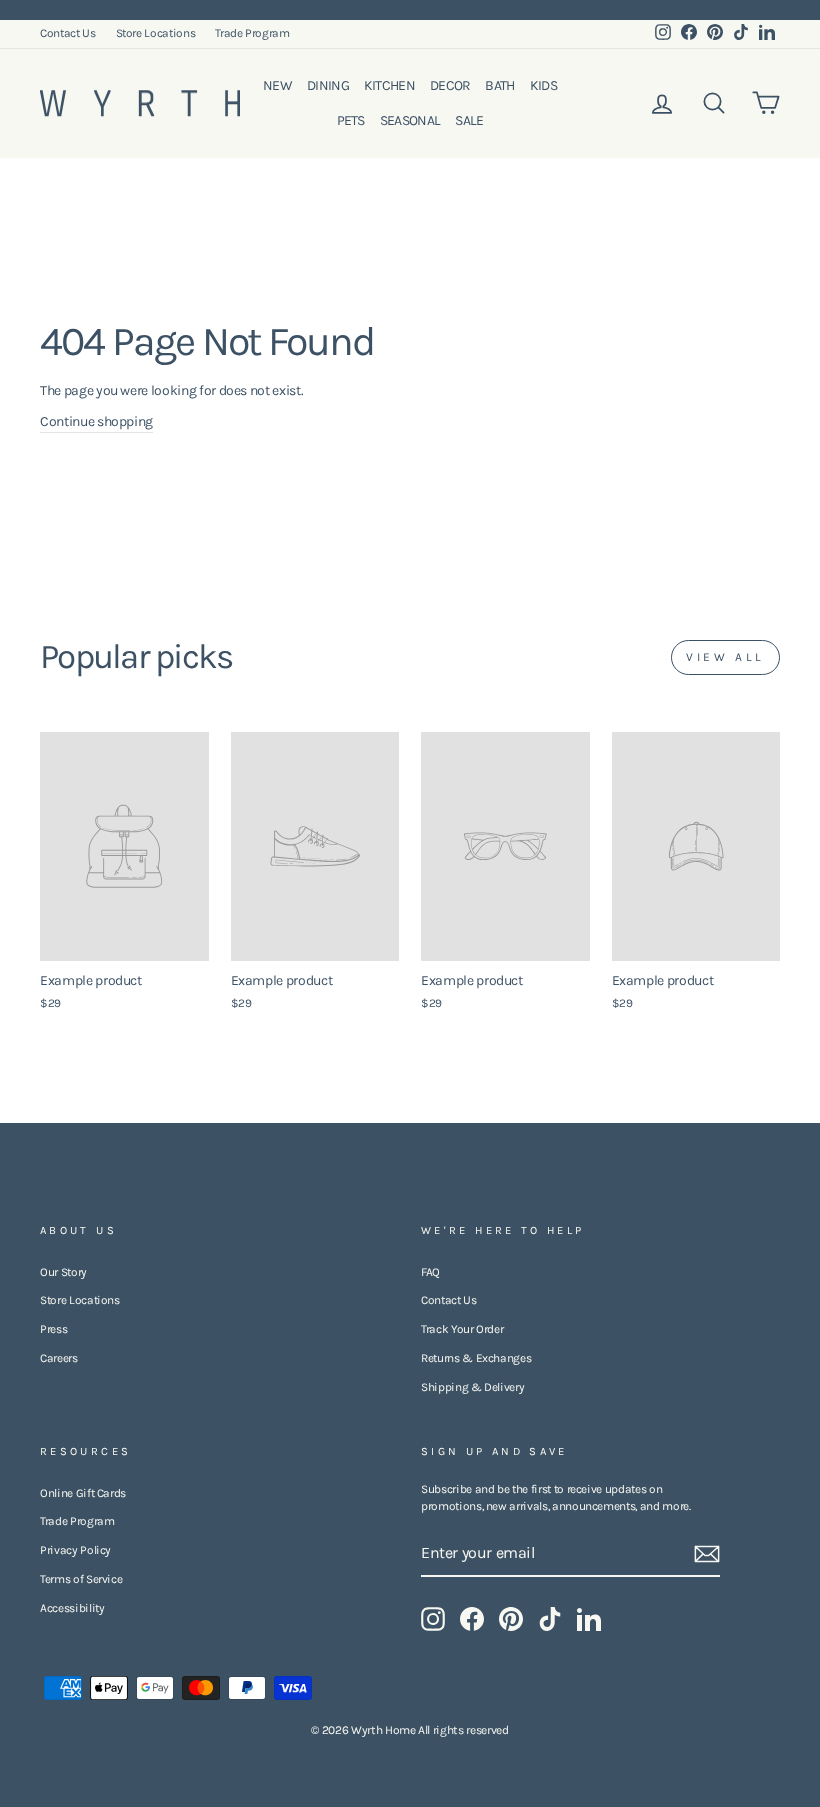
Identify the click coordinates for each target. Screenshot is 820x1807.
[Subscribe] (707, 1554)
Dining (328, 85)
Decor (450, 85)
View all (725, 657)
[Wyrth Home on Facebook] (472, 1619)
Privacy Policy (75, 1550)
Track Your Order (462, 1329)
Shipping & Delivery (472, 1387)
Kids (543, 85)
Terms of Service (81, 1579)
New (277, 85)
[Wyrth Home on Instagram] (433, 1619)
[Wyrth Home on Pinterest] (511, 1619)
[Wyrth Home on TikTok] (550, 1619)
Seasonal (410, 120)
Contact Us (68, 33)
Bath (499, 85)
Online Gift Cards (83, 1493)
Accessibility (72, 1608)
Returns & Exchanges (476, 1358)
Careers (59, 1358)
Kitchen (389, 85)
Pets (351, 120)
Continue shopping (96, 421)
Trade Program (252, 33)
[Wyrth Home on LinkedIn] (589, 1619)
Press (53, 1329)
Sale (469, 120)
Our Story (63, 1272)
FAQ (430, 1272)
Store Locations (156, 33)
